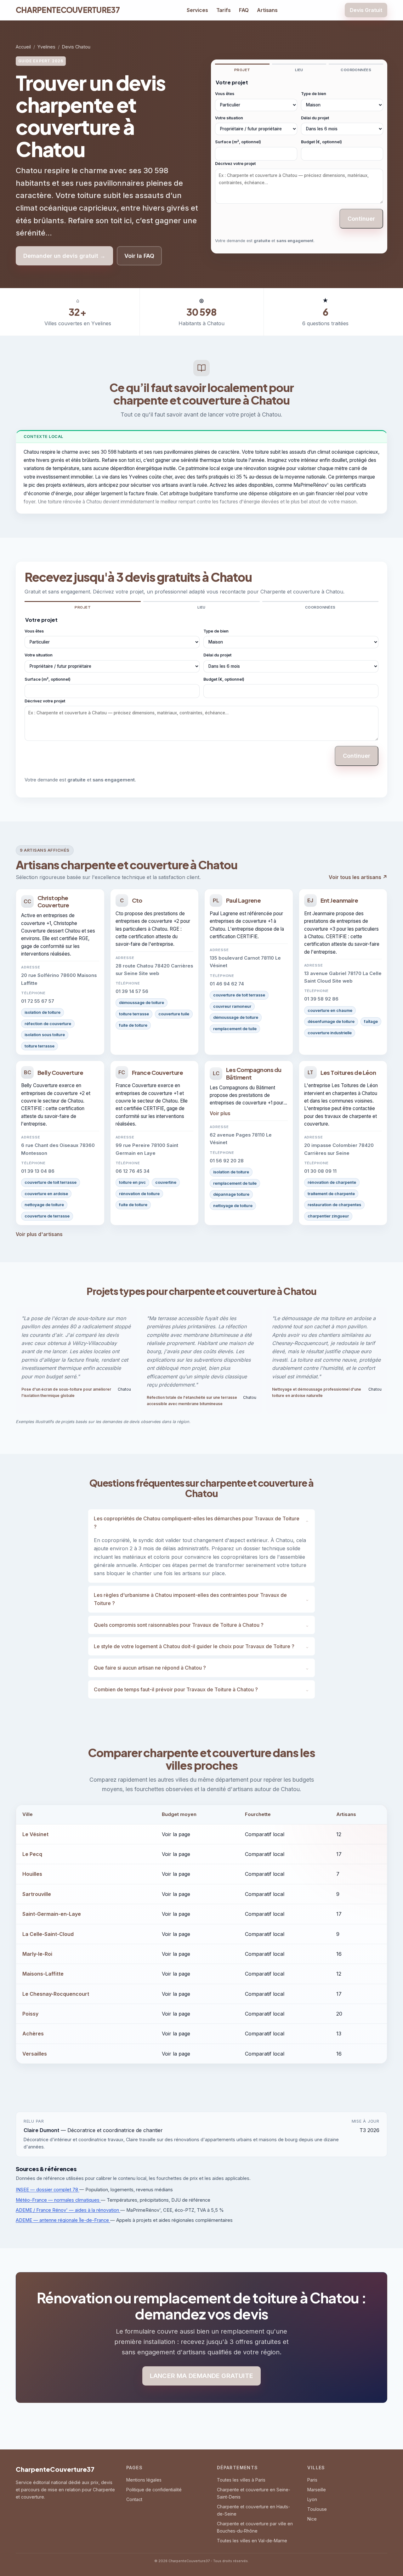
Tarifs (224, 10)
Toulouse (317, 2509)
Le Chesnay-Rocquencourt (56, 1994)
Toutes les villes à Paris (241, 2480)
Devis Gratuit (366, 10)
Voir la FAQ (139, 256)
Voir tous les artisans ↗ (358, 877)
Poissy (30, 2014)
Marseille (317, 2490)
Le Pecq (32, 1854)
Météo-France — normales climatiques (58, 2200)
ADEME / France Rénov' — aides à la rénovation (68, 2210)
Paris (312, 2480)
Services (197, 10)
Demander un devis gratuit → (64, 256)
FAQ (244, 10)
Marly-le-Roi (37, 1954)
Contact (134, 2499)
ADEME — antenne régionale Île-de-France (63, 2220)
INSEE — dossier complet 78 (48, 2190)
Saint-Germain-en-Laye (52, 1914)
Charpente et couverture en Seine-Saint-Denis (254, 2493)
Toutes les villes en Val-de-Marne (252, 2541)
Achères (33, 2034)
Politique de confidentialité (154, 2490)
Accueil (23, 47)
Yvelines (46, 47)
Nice (312, 2519)
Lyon (312, 2499)
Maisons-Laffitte (43, 1974)
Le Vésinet (35, 1834)
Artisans (267, 10)
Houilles (32, 1874)
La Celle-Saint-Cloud (48, 1934)
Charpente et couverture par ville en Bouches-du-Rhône (255, 2527)
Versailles (35, 2054)
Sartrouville (37, 1894)
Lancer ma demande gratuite (201, 2376)
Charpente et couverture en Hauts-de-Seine (253, 2510)
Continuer (361, 219)
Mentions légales (144, 2480)
